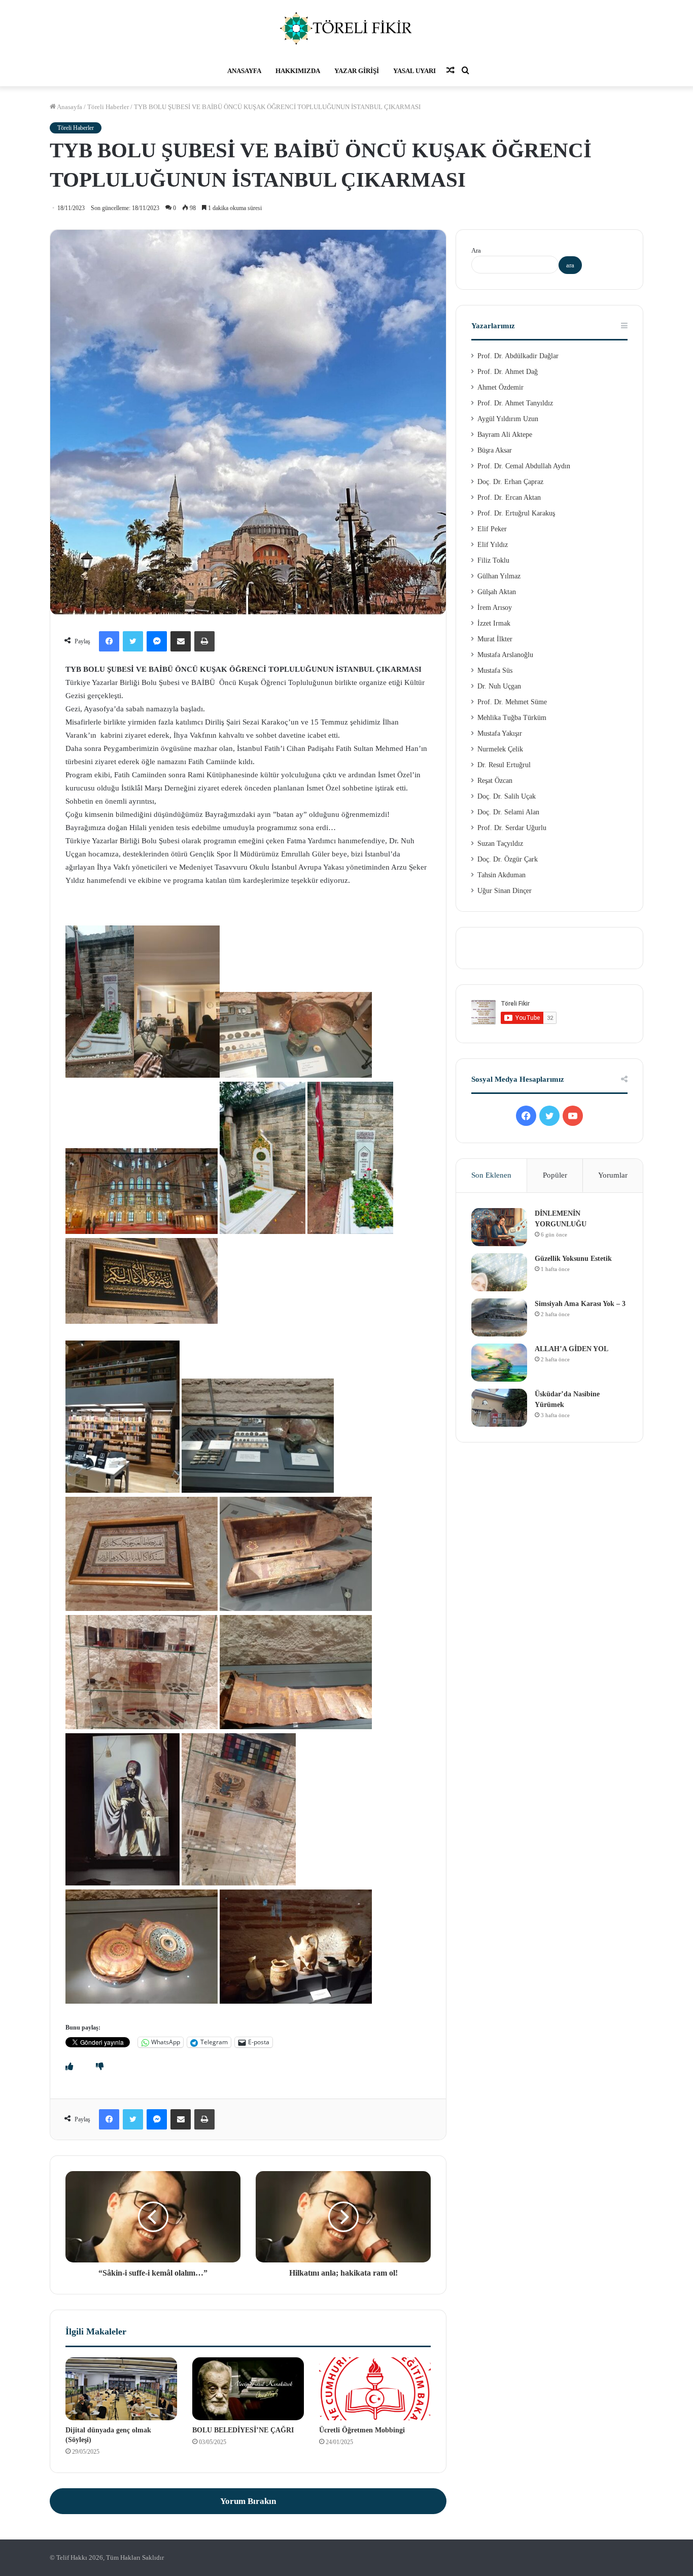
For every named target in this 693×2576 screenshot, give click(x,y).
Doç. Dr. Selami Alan (508, 812)
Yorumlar (613, 1175)
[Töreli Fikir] (346, 28)
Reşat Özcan (495, 781)
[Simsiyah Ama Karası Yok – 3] (499, 1317)
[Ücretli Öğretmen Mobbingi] (375, 2389)
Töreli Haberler (108, 107)
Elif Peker (492, 529)
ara (570, 265)
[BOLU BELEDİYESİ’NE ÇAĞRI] (248, 2389)
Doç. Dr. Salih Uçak (507, 796)
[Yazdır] (204, 641)
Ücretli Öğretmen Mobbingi (362, 2430)
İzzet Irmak (494, 623)
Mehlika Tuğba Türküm (512, 718)
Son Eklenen (491, 1175)
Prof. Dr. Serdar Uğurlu (512, 828)
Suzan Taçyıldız (500, 844)
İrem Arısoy (495, 608)
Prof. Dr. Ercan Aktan (509, 497)
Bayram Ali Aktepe (505, 435)
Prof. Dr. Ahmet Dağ (508, 372)
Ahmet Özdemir (500, 387)
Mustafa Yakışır (500, 733)
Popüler (555, 1175)
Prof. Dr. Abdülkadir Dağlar (518, 356)
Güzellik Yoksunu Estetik (573, 1259)
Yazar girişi (357, 71)
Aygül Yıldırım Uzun (508, 419)
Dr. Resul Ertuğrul (504, 765)
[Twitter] (133, 641)
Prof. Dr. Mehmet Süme (512, 702)
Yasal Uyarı (414, 71)
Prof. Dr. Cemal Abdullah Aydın (524, 466)
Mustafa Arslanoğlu (505, 655)
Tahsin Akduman (501, 875)
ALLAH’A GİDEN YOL (571, 1349)
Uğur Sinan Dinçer (505, 891)
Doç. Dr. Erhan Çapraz (510, 482)
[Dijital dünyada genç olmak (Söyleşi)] (121, 2389)
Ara (476, 250)
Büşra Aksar (495, 450)
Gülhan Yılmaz (499, 576)
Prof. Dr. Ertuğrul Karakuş (516, 513)
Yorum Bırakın (248, 2501)
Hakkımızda (298, 71)
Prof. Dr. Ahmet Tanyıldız (515, 403)
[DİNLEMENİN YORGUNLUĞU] (499, 1227)
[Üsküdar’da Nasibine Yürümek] (499, 1408)
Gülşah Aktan (497, 592)
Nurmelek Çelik (500, 749)
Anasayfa (244, 71)
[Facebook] (109, 641)
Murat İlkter (495, 639)
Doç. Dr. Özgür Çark (508, 859)
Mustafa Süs (495, 671)
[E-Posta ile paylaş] (181, 641)
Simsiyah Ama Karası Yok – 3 (580, 1304)
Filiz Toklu (493, 560)
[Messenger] (157, 641)
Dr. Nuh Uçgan (499, 686)
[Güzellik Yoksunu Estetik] (499, 1272)
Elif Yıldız (493, 545)
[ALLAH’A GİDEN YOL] (499, 1363)
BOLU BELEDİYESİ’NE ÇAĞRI (243, 2430)
